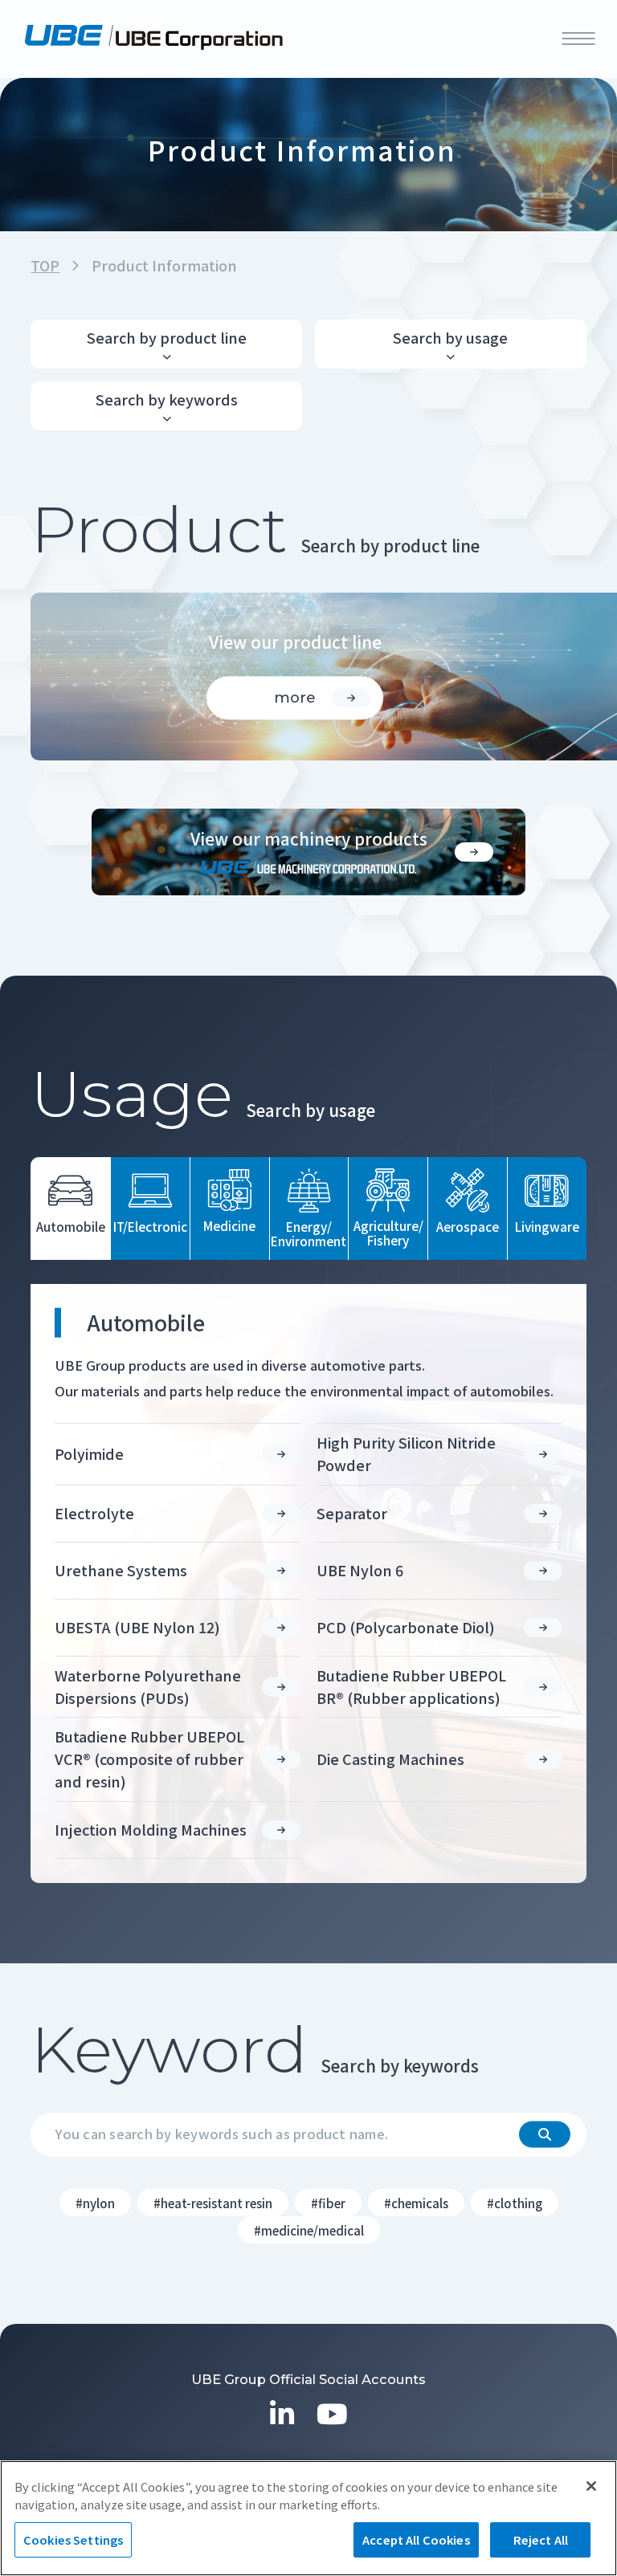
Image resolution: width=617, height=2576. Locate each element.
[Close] (591, 2486)
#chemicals (416, 2203)
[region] (308, 2518)
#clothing (515, 2203)
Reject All (541, 2539)
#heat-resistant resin (213, 2203)
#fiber (328, 2203)
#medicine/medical (309, 2230)
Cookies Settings (73, 2539)
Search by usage (450, 337)
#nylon (95, 2203)
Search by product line (167, 337)
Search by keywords (167, 399)
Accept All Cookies (416, 2539)
